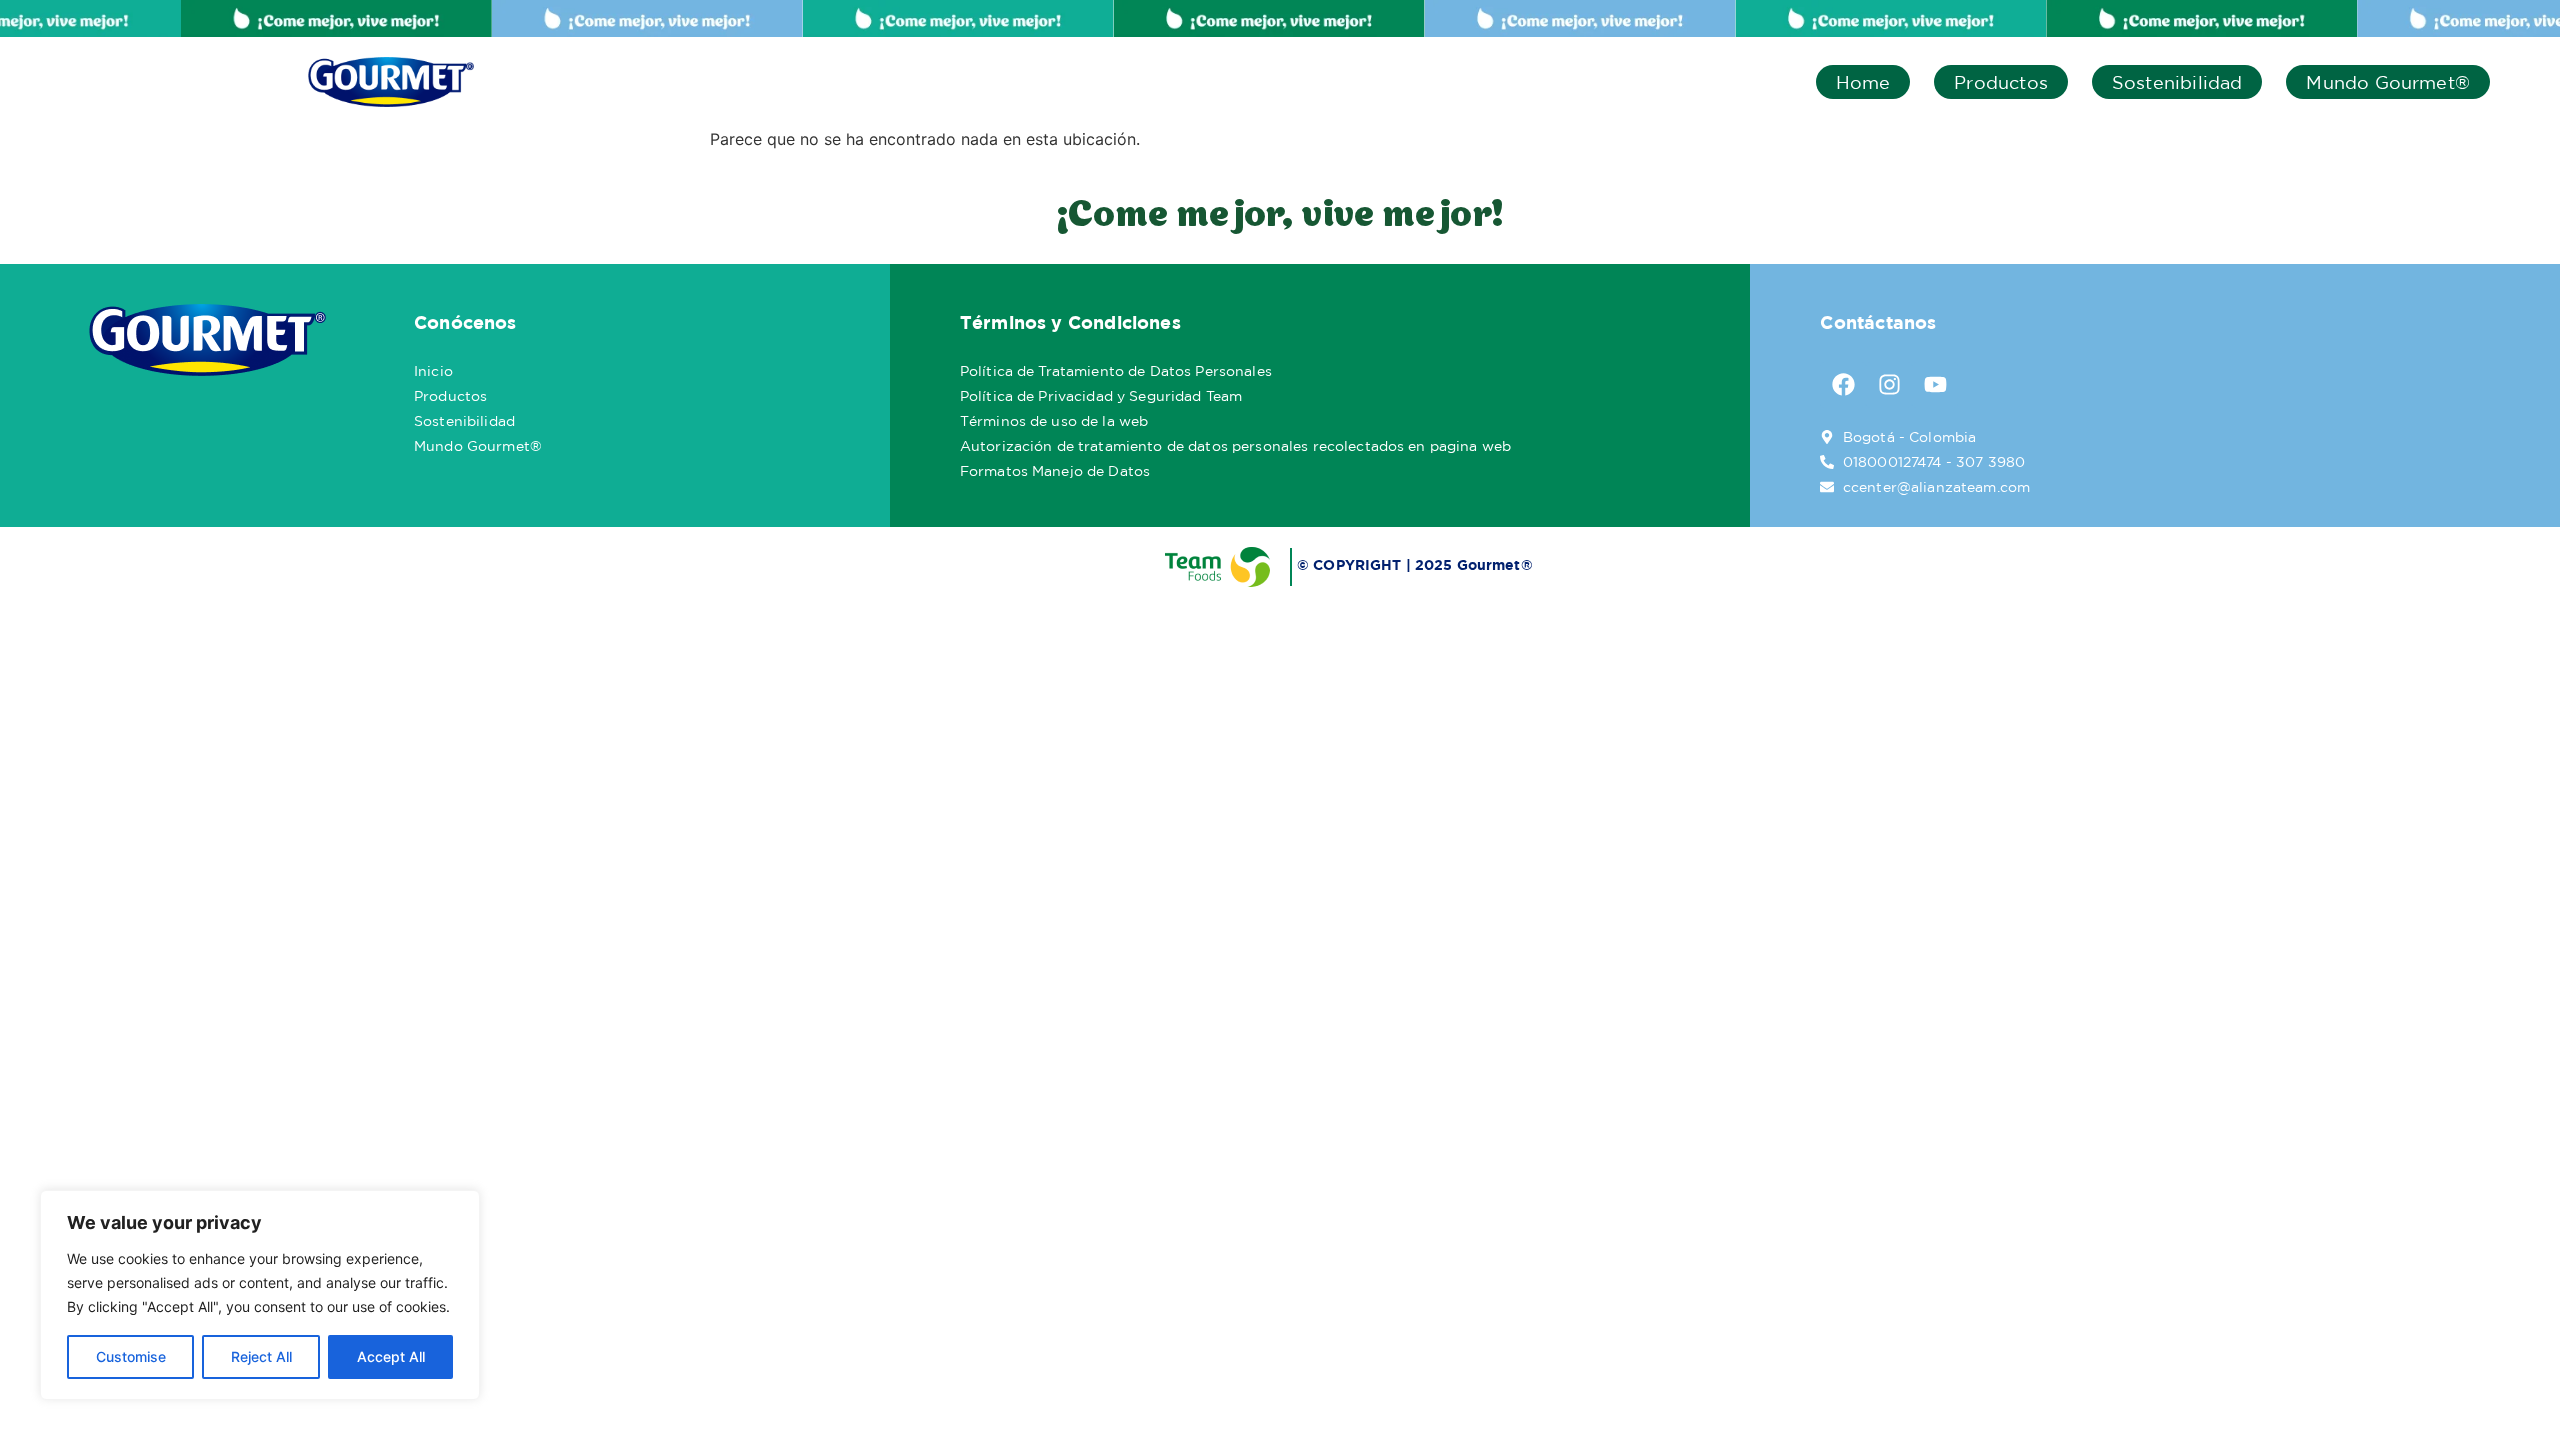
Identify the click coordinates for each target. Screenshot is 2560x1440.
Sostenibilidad (2177, 82)
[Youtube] (1935, 385)
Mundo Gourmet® (2388, 82)
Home (1863, 82)
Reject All (261, 1356)
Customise (131, 1356)
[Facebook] (1843, 385)
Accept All (391, 1356)
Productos (2001, 82)
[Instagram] (1889, 385)
